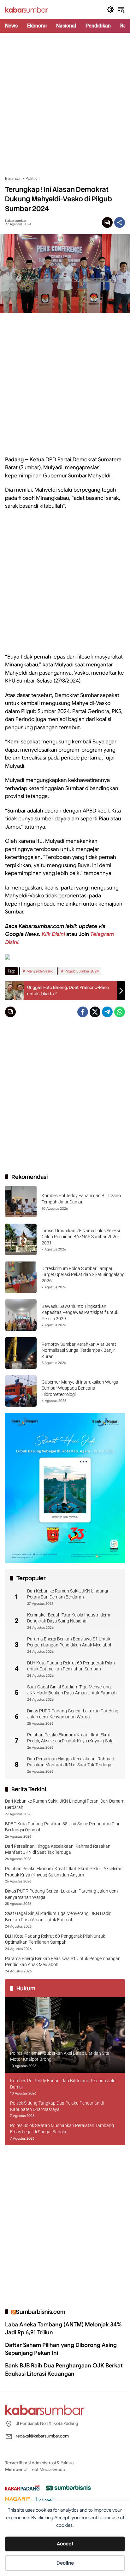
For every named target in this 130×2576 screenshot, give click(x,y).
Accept (65, 2544)
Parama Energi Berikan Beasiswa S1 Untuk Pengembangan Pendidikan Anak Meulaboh (70, 1642)
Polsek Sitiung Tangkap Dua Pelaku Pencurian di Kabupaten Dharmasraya (57, 2106)
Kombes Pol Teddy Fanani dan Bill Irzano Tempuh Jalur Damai (64, 2084)
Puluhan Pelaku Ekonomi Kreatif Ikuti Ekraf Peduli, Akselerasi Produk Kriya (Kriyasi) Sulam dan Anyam (72, 1738)
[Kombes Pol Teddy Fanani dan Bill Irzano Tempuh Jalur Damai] (21, 1202)
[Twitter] (95, 1012)
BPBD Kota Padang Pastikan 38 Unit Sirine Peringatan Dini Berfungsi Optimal (62, 1827)
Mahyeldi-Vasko (40, 971)
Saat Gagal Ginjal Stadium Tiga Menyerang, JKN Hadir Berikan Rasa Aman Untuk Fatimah (72, 1690)
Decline (65, 2563)
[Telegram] (107, 1012)
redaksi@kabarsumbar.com (42, 2436)
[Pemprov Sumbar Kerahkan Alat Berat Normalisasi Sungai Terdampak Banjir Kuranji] (21, 1353)
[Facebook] (83, 1012)
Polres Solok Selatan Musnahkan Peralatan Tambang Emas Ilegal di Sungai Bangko (62, 2129)
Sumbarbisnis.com (41, 2312)
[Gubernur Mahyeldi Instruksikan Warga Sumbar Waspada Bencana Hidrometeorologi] (21, 1391)
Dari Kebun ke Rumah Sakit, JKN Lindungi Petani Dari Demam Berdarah (68, 1594)
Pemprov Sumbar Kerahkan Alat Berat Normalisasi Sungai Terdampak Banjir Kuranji (79, 1350)
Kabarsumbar (16, 221)
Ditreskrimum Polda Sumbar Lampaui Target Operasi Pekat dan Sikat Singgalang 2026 (83, 1275)
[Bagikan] (120, 222)
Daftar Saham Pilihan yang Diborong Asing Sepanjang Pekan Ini (61, 2349)
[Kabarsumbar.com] (27, 9)
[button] (110, 9)
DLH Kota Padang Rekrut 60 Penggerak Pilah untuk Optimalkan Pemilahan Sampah (71, 1666)
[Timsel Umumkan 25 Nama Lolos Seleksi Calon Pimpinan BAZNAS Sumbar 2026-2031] (21, 1239)
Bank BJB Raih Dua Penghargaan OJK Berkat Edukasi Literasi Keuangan (64, 2369)
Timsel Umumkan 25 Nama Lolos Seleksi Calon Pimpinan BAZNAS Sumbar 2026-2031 (81, 1237)
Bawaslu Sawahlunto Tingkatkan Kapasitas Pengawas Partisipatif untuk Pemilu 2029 (80, 1312)
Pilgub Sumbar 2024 (82, 971)
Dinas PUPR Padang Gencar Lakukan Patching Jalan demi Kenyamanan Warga (73, 1714)
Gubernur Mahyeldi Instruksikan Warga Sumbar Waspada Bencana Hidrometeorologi (80, 1388)
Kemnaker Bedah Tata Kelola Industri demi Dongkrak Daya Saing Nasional (68, 1618)
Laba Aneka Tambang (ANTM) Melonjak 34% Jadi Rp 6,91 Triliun (63, 2328)
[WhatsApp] (120, 1012)
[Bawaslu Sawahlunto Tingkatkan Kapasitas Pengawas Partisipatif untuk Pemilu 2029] (21, 1315)
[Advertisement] (65, 104)
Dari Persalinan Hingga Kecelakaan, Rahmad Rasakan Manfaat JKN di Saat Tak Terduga (71, 1762)
